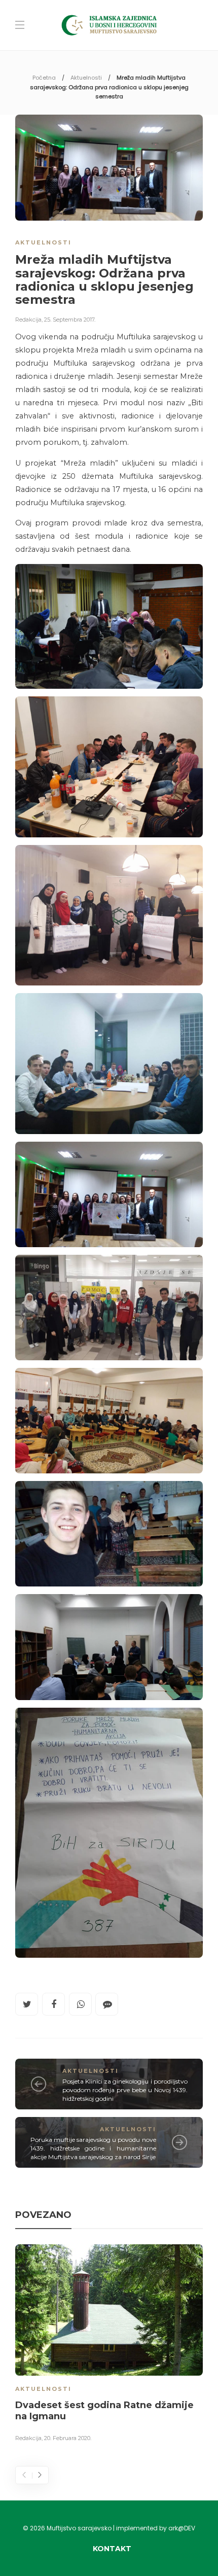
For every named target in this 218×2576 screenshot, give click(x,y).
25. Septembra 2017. (70, 320)
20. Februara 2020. (68, 2438)
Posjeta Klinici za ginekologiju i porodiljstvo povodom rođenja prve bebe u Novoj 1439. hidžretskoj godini (125, 2090)
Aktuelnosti (86, 78)
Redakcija (28, 320)
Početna (44, 78)
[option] (109, 2345)
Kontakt (112, 2549)
